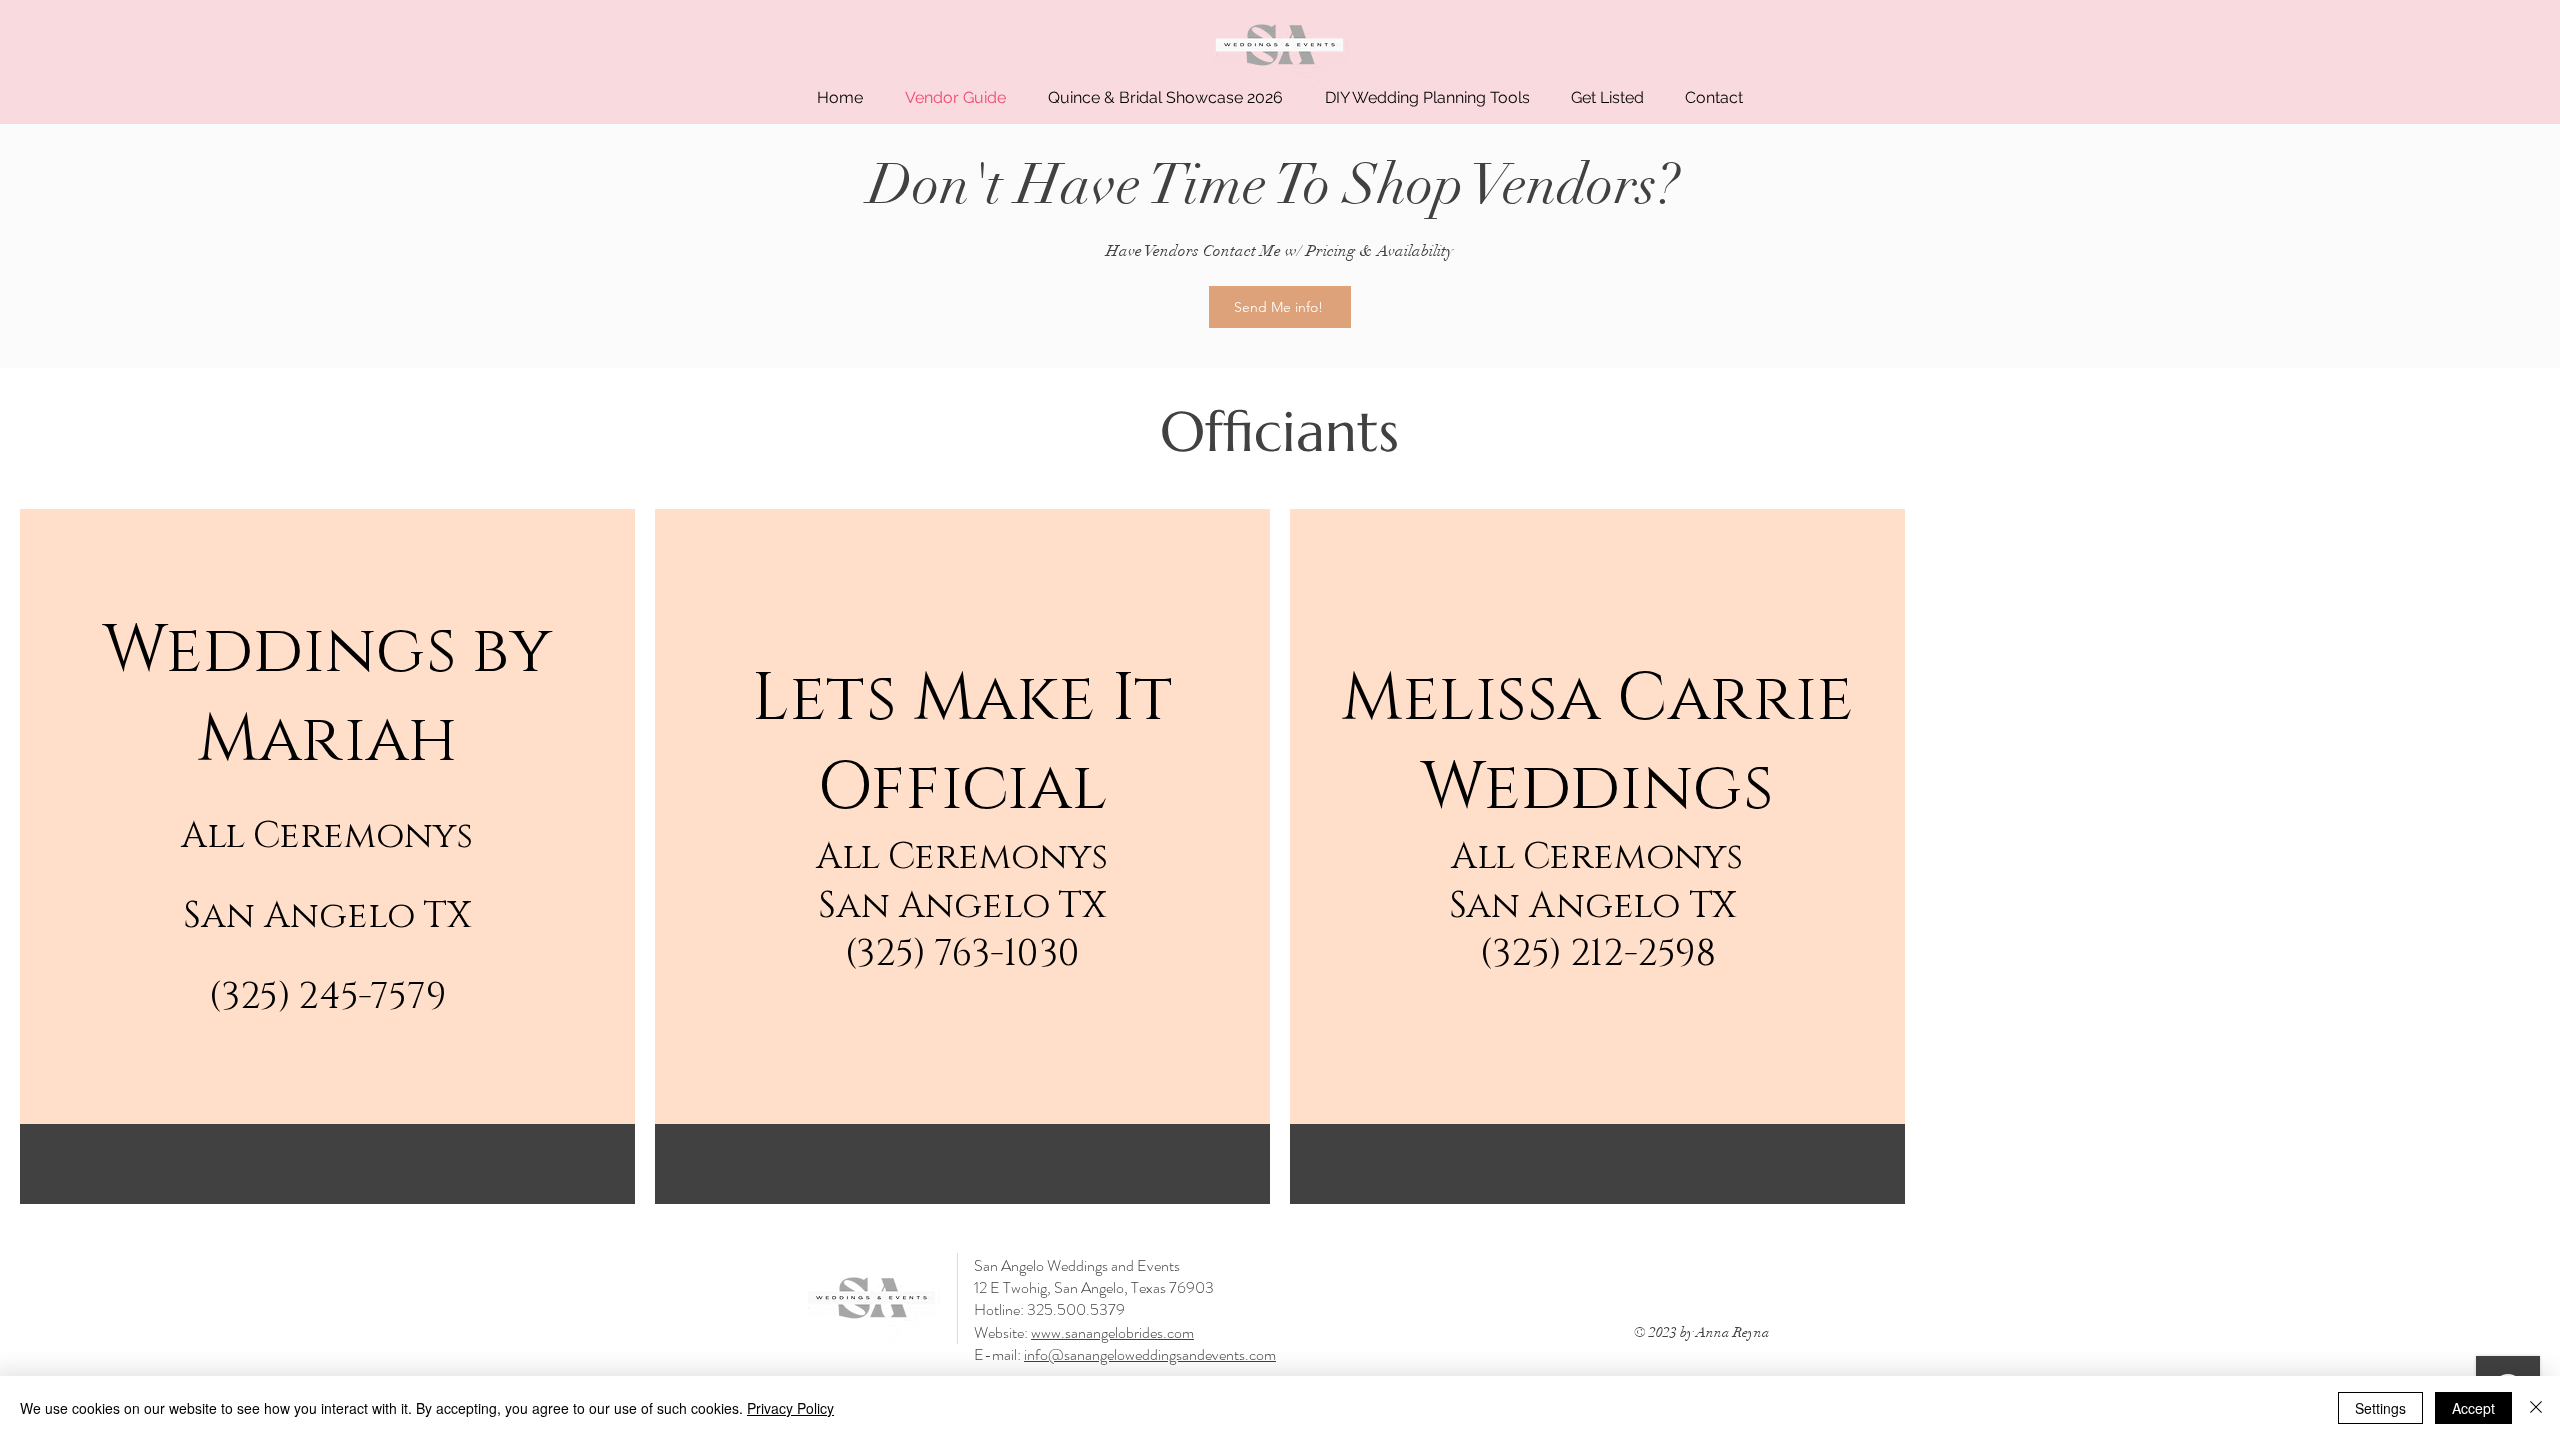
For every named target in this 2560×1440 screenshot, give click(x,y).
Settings (2380, 1408)
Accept (2473, 1408)
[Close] (2536, 1408)
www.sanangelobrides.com (1112, 1332)
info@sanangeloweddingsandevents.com (1150, 1354)
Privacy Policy (790, 1408)
